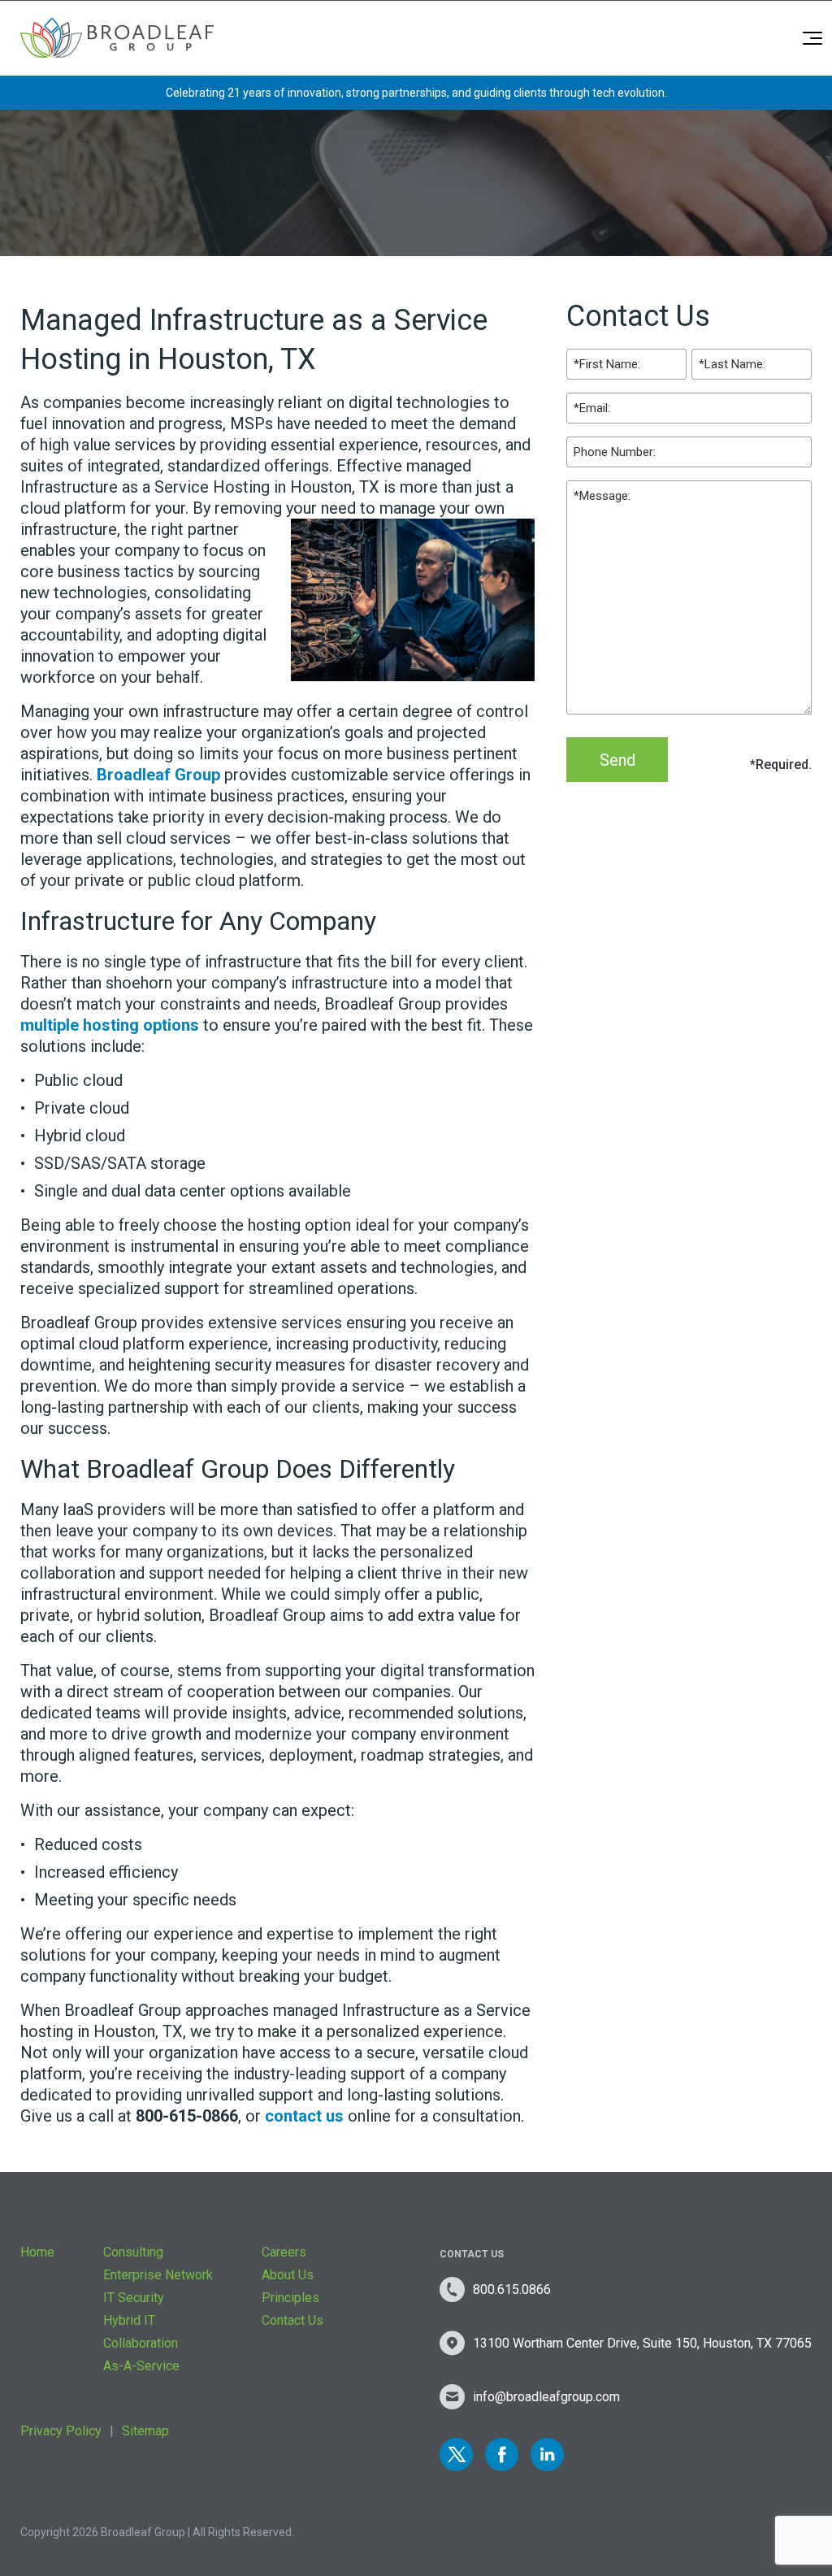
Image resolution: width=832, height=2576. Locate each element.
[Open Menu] (812, 38)
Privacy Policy (61, 2431)
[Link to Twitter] (456, 2454)
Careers (284, 2252)
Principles (290, 2298)
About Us (288, 2275)
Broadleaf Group (158, 775)
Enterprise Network (158, 2275)
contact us (304, 2116)
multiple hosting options (110, 1025)
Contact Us (292, 2320)
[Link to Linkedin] (547, 2454)
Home (37, 2252)
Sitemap (145, 2431)
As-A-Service (141, 2366)
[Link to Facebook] (502, 2454)
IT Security (134, 2298)
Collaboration (141, 2343)
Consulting (133, 2252)
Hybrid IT (129, 2320)
